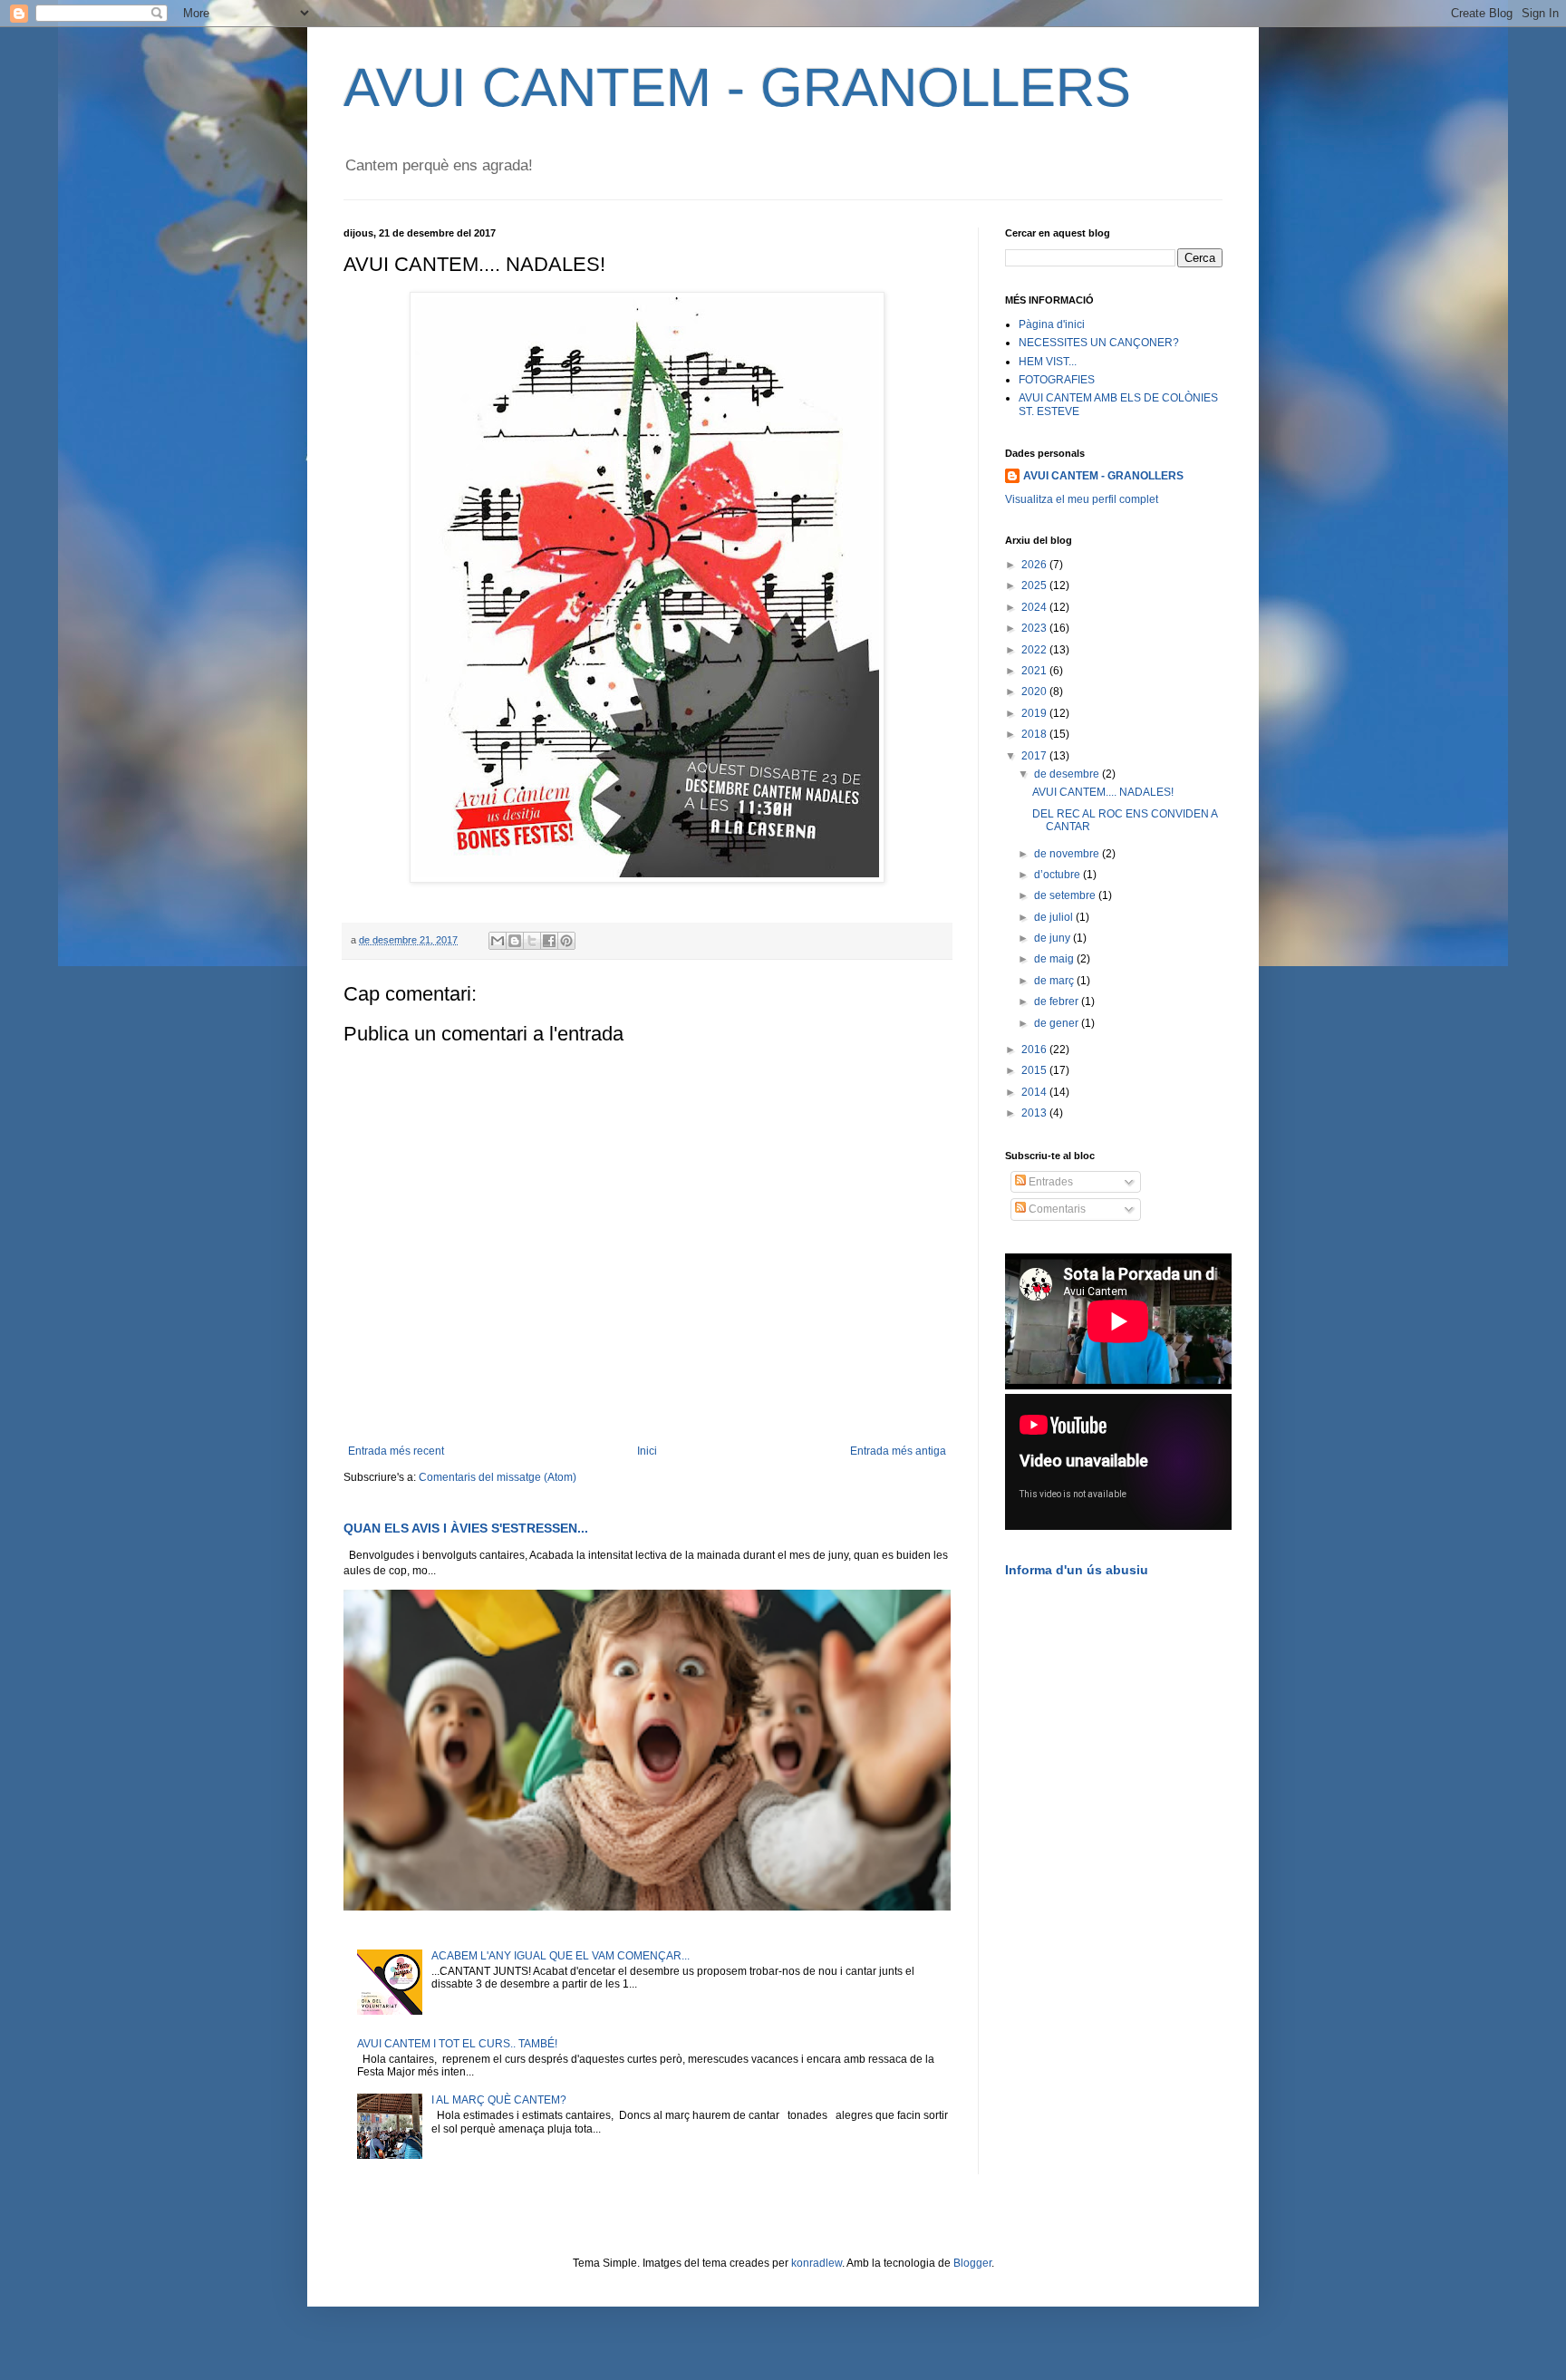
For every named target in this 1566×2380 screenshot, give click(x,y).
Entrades (1049, 1182)
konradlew (817, 2263)
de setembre (1066, 895)
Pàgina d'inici (1052, 324)
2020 (1035, 692)
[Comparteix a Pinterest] (566, 941)
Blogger (972, 2263)
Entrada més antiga (898, 1451)
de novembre (1068, 854)
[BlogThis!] (515, 941)
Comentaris (1056, 1209)
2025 (1035, 585)
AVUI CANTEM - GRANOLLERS (737, 87)
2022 (1035, 650)
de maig (1055, 959)
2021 (1035, 671)
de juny (1054, 938)
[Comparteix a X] (532, 941)
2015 (1035, 1070)
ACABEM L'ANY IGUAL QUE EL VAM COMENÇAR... (561, 1956)
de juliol (1055, 917)
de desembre (1068, 774)
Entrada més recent (396, 1451)
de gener (1058, 1023)
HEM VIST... (1048, 362)
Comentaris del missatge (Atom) (498, 1477)
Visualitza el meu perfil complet (1082, 499)
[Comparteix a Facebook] (549, 941)
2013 (1035, 1113)
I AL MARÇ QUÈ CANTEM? (499, 2100)
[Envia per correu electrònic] (498, 941)
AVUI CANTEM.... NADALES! (1103, 792)
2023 (1035, 628)
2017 (1035, 756)
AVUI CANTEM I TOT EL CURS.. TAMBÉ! (457, 2044)
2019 (1035, 713)
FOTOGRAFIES (1057, 380)
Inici (647, 1451)
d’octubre (1058, 875)
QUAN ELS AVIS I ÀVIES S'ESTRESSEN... (466, 1528)
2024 (1035, 607)
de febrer (1058, 1001)
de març (1055, 981)
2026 (1035, 565)
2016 (1035, 1050)
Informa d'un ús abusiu (1077, 1570)
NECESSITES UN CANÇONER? (1099, 343)
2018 (1035, 734)
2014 (1035, 1092)
